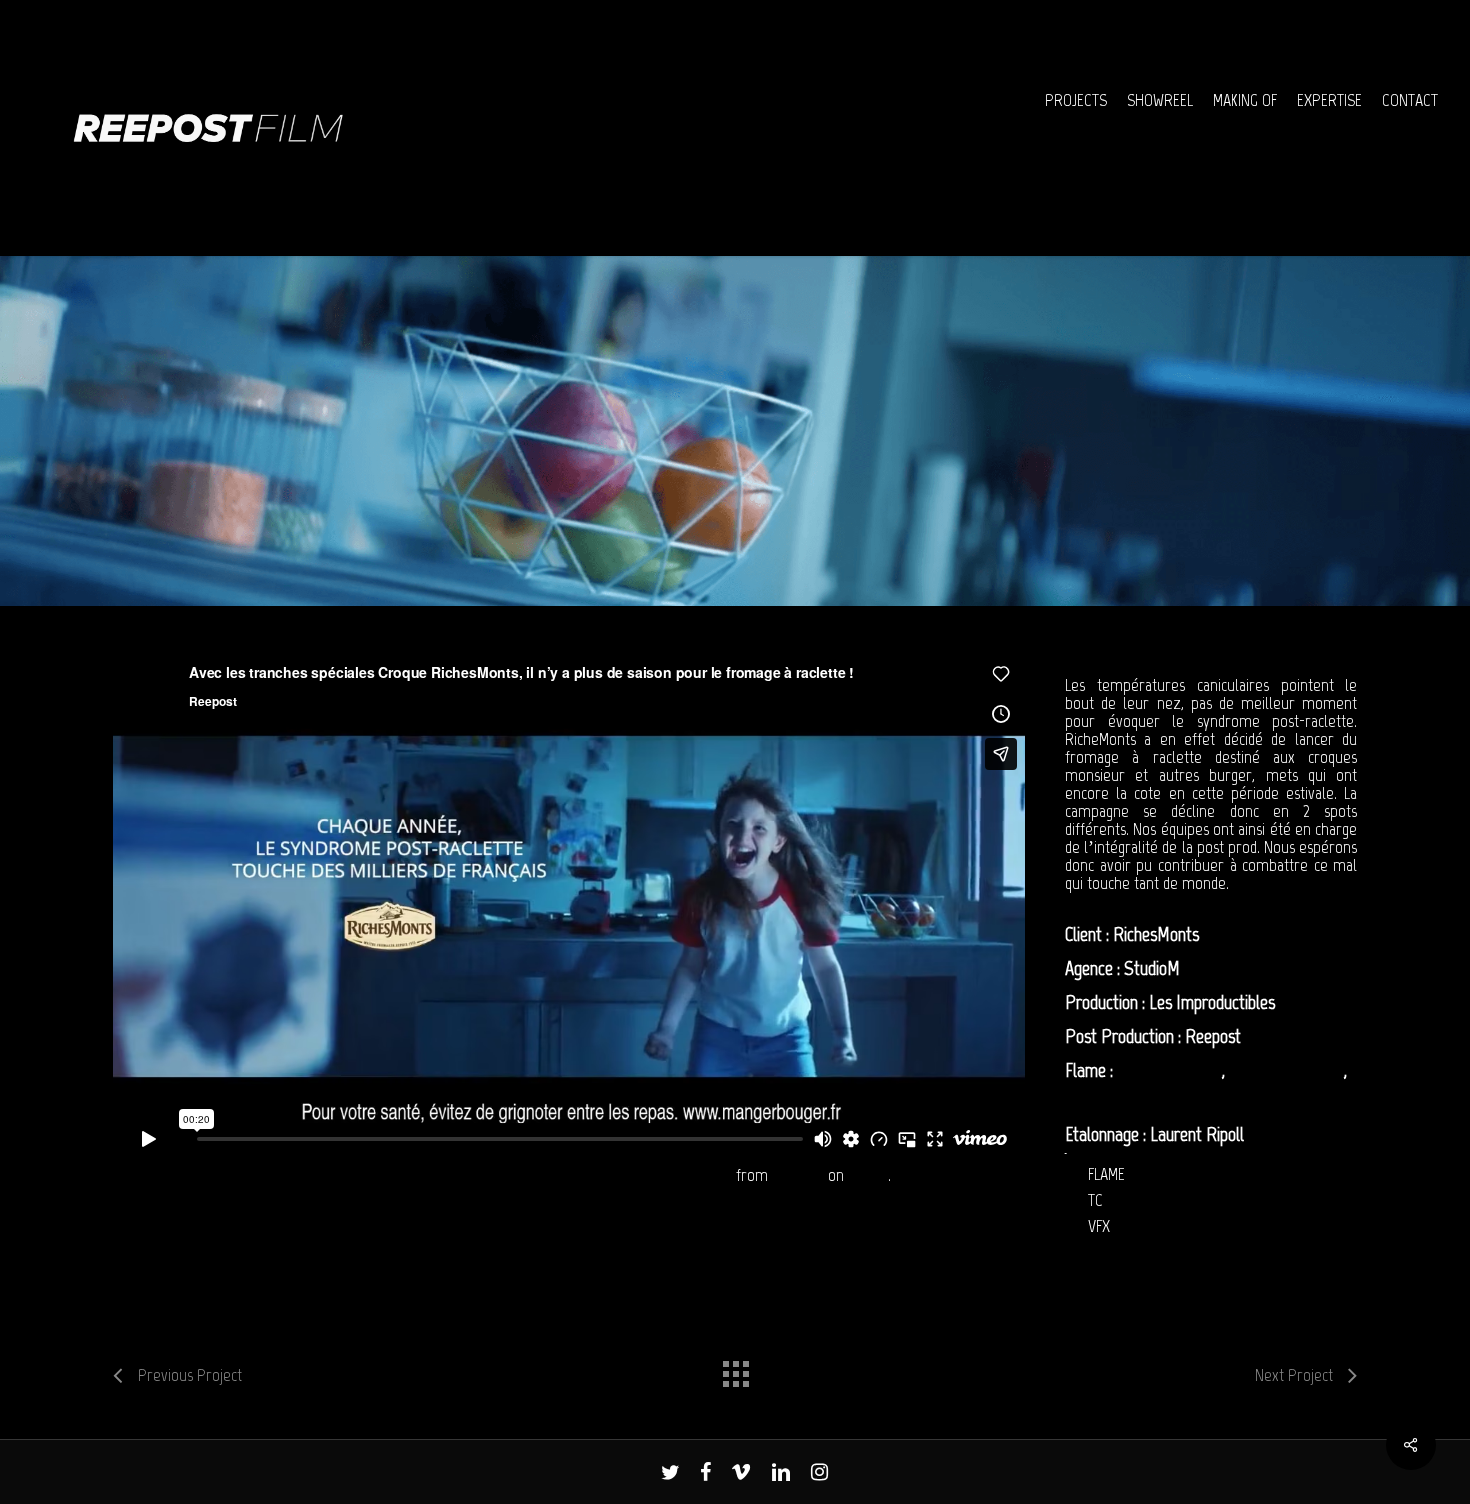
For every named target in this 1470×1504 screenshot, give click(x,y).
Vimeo (868, 1175)
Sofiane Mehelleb (1286, 1070)
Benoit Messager (1121, 1100)
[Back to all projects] (735, 1369)
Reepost (798, 1175)
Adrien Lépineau (1169, 1070)
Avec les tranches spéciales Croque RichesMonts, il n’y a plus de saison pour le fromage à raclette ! (422, 1175)
